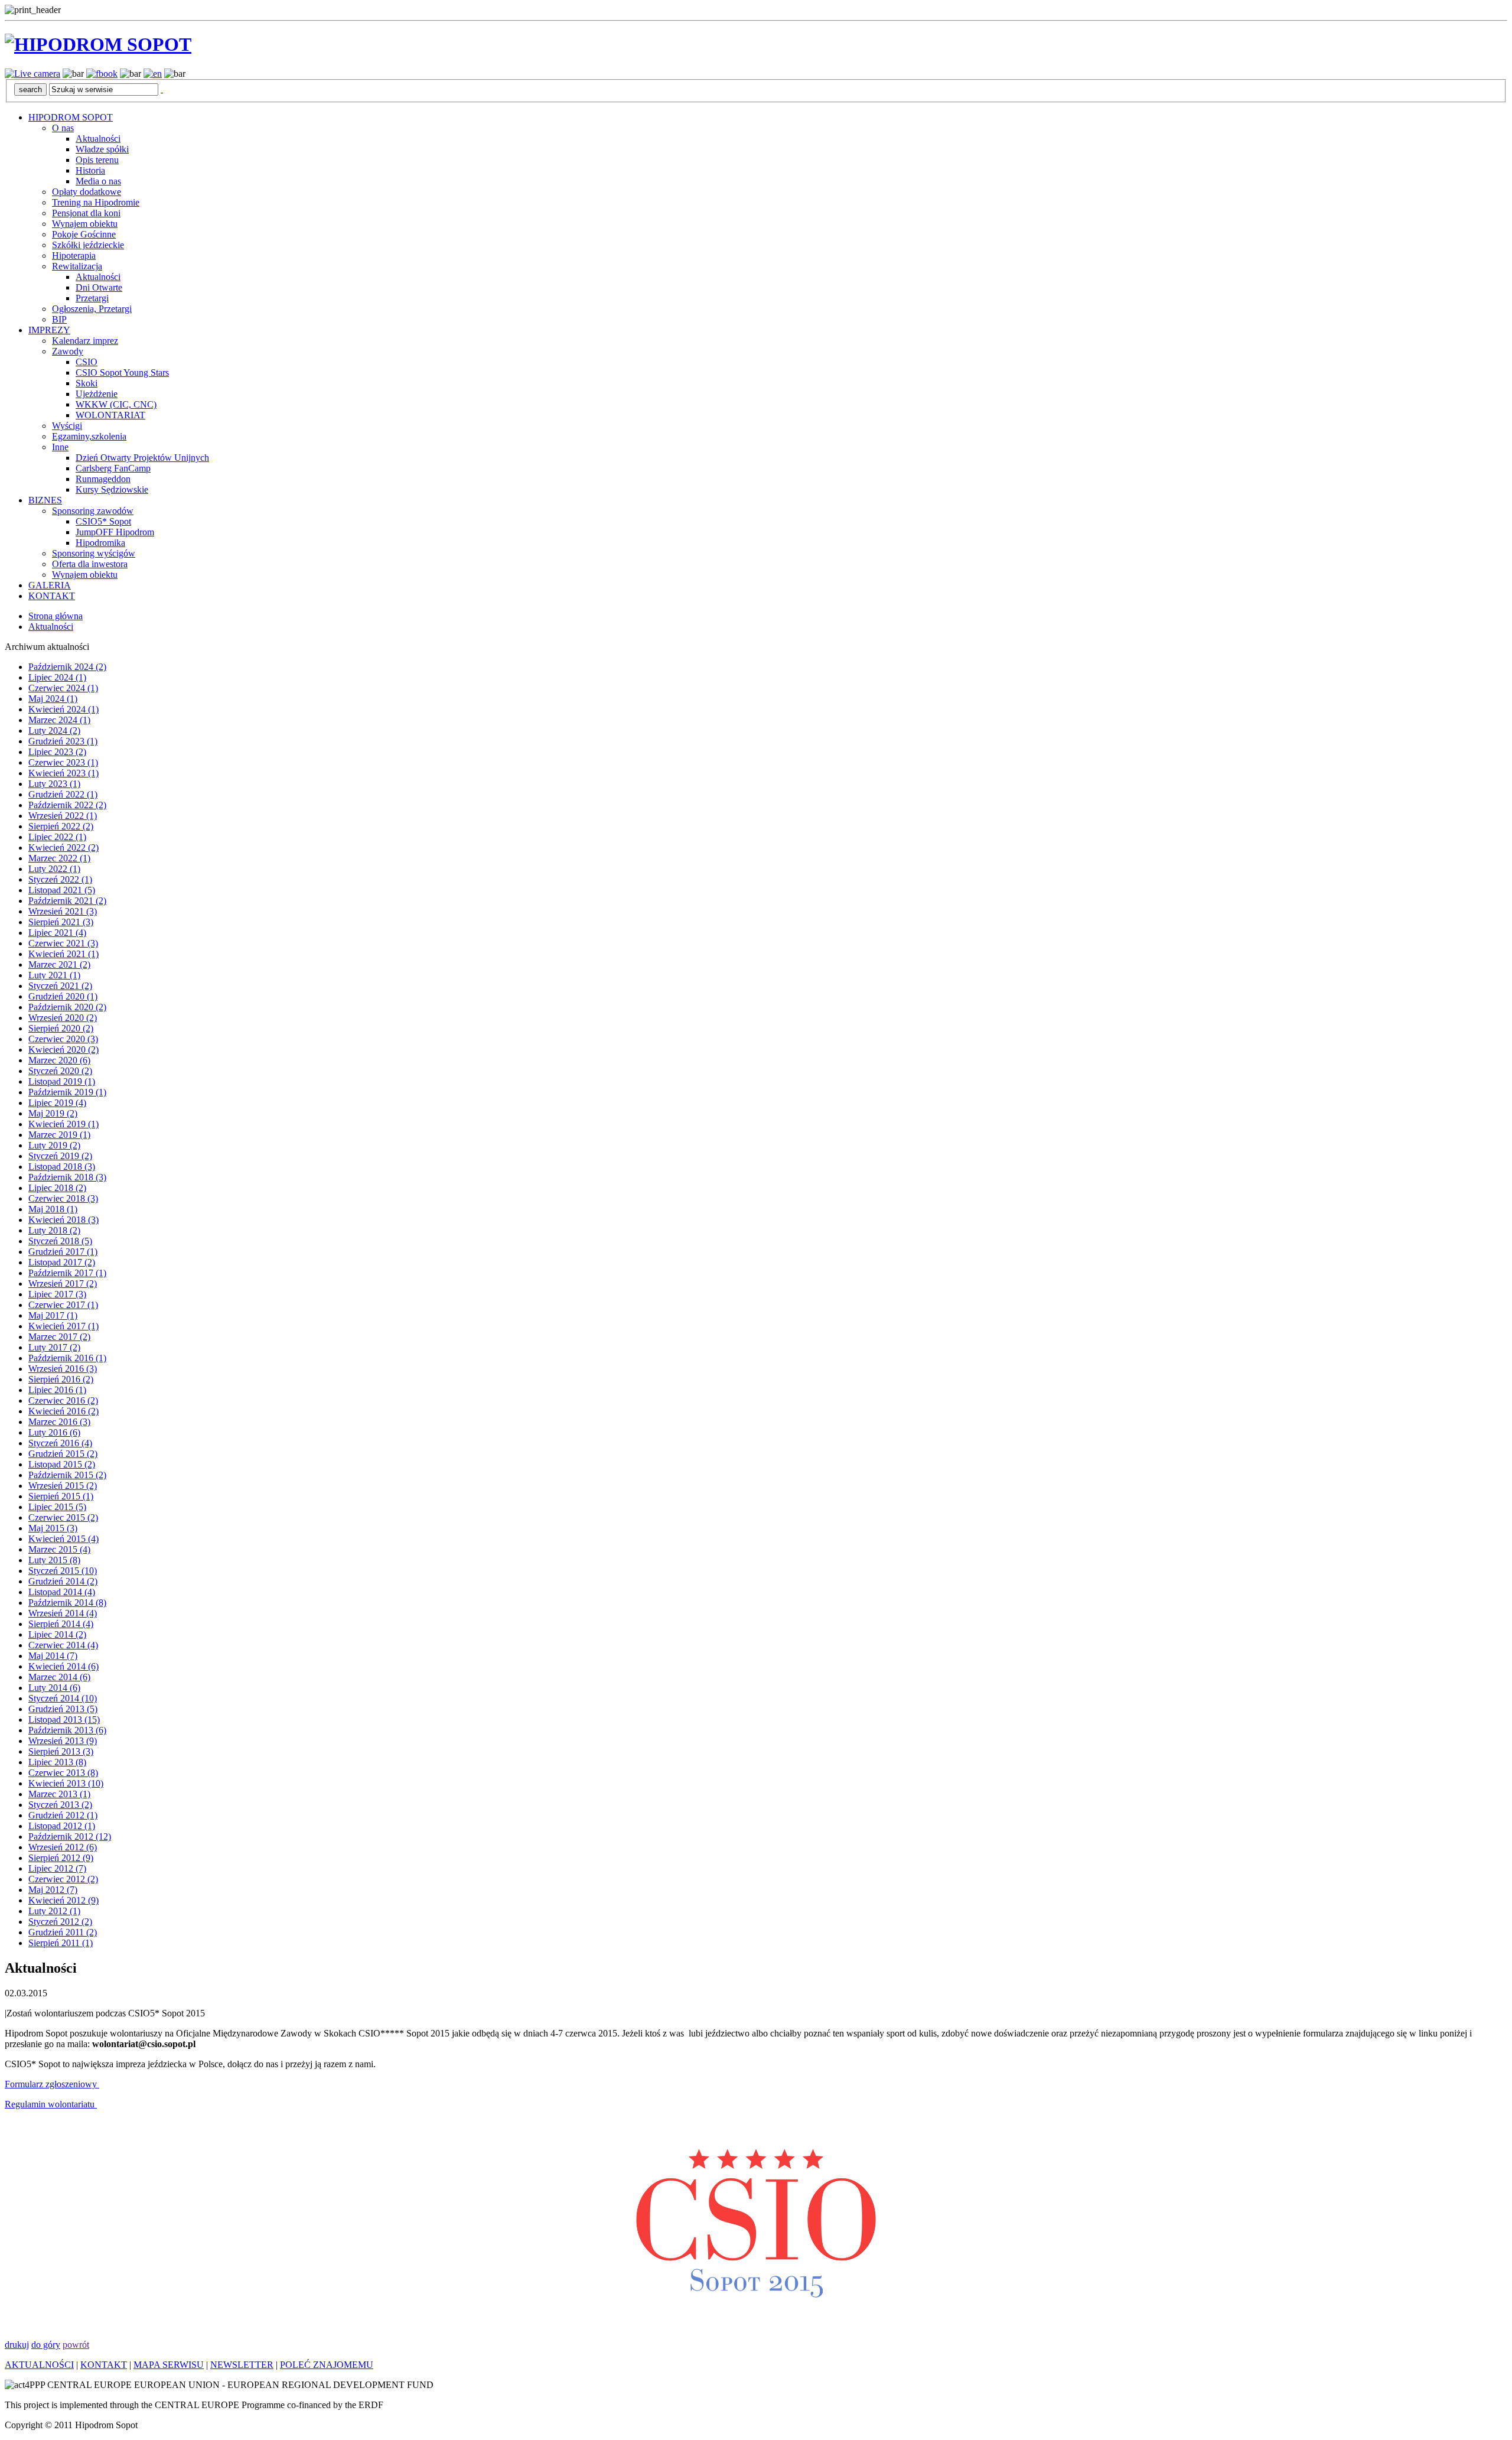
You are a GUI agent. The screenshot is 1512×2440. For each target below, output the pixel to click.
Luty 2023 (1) (54, 784)
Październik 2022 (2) (67, 805)
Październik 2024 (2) (67, 667)
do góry (46, 2345)
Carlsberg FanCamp (113, 468)
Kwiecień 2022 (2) (63, 848)
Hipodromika (100, 543)
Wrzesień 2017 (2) (63, 1284)
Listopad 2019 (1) (62, 1081)
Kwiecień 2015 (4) (63, 1539)
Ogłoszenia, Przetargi (92, 309)
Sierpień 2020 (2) (61, 1028)
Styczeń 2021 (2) (60, 986)
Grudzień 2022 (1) (63, 794)
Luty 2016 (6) (54, 1432)
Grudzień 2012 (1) (63, 1815)
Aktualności (98, 139)
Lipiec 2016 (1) (57, 1390)
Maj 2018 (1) (53, 1209)
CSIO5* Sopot (103, 521)
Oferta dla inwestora (90, 564)
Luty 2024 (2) (54, 731)
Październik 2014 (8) (67, 1603)
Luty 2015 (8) (54, 1560)
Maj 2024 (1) (53, 699)
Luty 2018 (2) (54, 1230)
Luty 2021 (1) (54, 975)
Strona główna (56, 616)
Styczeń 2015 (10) (63, 1571)
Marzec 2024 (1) (59, 720)
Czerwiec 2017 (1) (63, 1305)
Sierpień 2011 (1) (61, 1943)
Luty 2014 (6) (54, 1688)
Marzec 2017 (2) (59, 1337)
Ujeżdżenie (97, 394)
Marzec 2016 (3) (59, 1422)
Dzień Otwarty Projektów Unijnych (142, 458)
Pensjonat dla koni (86, 213)
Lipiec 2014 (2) (57, 1634)
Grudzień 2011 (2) (63, 1932)
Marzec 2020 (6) (59, 1060)
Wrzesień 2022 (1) (63, 816)
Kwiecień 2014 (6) (63, 1666)
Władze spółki (102, 149)
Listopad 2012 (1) (62, 1826)
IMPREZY (49, 330)
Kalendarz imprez (85, 341)
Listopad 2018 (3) (62, 1167)
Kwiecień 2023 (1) (63, 773)
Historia (90, 170)
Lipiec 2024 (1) (57, 677)
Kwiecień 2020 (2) (63, 1050)
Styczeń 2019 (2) (60, 1156)
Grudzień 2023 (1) (63, 741)
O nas (63, 128)
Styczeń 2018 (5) (60, 1241)
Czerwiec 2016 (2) (63, 1400)
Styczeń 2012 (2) (60, 1922)
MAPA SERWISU (169, 2365)
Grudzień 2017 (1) (63, 1252)
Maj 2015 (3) (53, 1528)
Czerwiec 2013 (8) (63, 1773)
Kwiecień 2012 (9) (63, 1900)
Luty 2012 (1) (54, 1911)
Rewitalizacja (77, 266)
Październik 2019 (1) (67, 1092)
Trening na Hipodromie (96, 202)
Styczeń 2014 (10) (63, 1698)
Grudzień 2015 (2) (63, 1454)
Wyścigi (67, 426)
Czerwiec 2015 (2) (63, 1517)
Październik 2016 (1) (67, 1358)
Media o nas (98, 181)
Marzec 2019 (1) (59, 1135)
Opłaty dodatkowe (87, 192)
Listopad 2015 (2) (62, 1464)
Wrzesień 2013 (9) (63, 1741)
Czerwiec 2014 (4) (63, 1645)
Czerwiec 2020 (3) (63, 1039)
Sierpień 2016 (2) (61, 1379)
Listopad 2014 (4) (62, 1592)
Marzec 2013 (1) (59, 1794)
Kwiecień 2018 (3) (63, 1220)
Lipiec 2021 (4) (57, 933)
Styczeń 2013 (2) (60, 1805)
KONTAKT (52, 596)
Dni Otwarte (99, 287)
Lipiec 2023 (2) (57, 752)
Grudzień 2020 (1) (63, 996)
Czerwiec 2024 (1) (63, 688)
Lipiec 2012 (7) (57, 1868)
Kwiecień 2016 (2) (63, 1411)
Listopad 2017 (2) (62, 1262)
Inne (60, 447)
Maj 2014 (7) (53, 1656)
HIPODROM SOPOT (71, 117)
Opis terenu (97, 160)
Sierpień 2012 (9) (61, 1858)
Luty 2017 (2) (54, 1347)
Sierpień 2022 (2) (61, 826)
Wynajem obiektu (85, 224)
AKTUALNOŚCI (39, 2365)
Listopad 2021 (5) (62, 890)
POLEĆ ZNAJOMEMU (327, 2365)
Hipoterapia (74, 256)
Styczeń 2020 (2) (60, 1071)
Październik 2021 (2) (67, 901)
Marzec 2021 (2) (59, 964)
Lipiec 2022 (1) (57, 837)
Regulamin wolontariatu (51, 2104)
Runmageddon (103, 479)
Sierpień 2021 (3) (61, 922)
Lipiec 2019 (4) (57, 1103)
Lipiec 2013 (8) (57, 1762)
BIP (59, 319)
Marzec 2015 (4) (59, 1549)
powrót (76, 2345)
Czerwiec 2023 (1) (63, 762)
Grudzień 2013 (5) (63, 1709)
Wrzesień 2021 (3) (63, 911)
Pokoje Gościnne (84, 234)
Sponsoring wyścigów (94, 553)
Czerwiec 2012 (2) (63, 1879)
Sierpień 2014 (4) (61, 1624)
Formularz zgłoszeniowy (52, 2084)
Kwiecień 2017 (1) (63, 1326)
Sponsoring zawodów (93, 511)
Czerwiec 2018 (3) (63, 1198)
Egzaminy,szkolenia (89, 436)
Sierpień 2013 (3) (61, 1751)
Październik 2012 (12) (70, 1836)
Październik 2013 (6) (67, 1730)
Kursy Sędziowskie (112, 489)
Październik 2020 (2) (67, 1007)
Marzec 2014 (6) (59, 1677)
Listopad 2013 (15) (64, 1720)
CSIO (87, 362)
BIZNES (45, 500)
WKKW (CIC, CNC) (116, 404)
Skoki (87, 383)
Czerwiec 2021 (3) (63, 943)
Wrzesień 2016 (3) (63, 1369)
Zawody (68, 351)
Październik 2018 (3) (67, 1177)
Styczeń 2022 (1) (60, 879)
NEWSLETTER (242, 2365)
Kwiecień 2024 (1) (63, 709)
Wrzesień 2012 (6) (63, 1847)
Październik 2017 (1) (67, 1273)
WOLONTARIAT (110, 415)
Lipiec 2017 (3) (57, 1294)
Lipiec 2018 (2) (57, 1188)
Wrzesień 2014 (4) (63, 1613)
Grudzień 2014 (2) (63, 1581)
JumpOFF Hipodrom (115, 532)
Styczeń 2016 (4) (60, 1443)
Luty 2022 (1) (54, 869)
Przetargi (92, 298)
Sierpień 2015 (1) (61, 1496)
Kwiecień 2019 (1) (63, 1124)
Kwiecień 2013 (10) (66, 1783)
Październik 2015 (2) (67, 1475)
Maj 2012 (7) (53, 1890)
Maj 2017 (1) (53, 1315)
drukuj (17, 2345)
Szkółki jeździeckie (88, 245)
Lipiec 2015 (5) (57, 1507)
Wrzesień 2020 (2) (63, 1018)
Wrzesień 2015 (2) (63, 1486)
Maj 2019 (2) (53, 1113)
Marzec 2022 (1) (59, 858)
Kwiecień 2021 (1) (63, 954)
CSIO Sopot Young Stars (122, 372)
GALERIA (50, 585)
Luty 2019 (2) (54, 1145)
